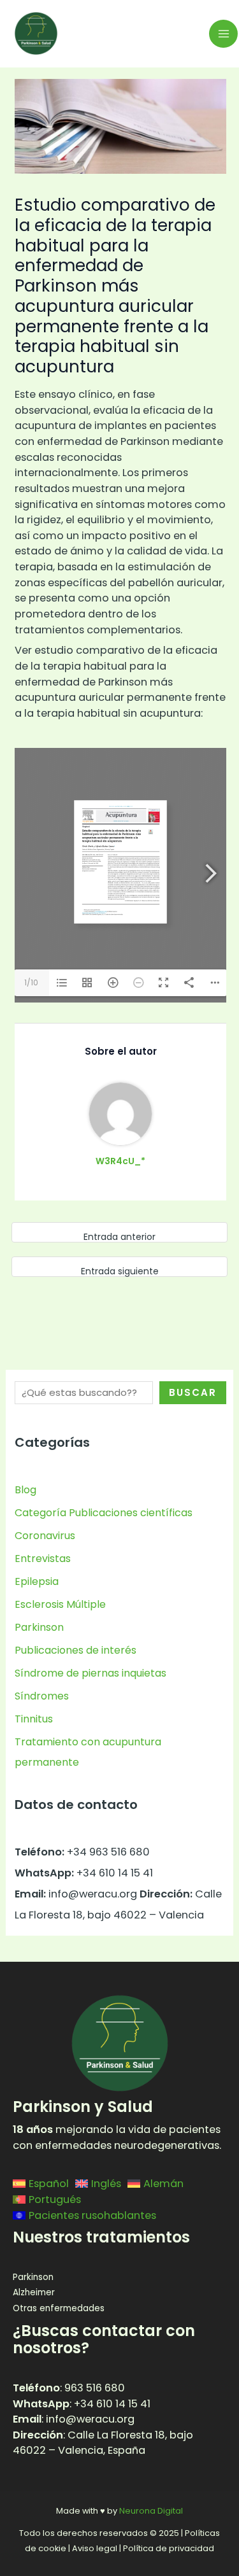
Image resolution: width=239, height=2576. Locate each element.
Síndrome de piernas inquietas (91, 1673)
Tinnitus (34, 1719)
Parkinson (39, 1627)
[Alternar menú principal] (223, 34)
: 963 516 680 (69, 2388)
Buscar (193, 1392)
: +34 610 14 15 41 (82, 2404)
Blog (25, 1490)
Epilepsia (37, 1581)
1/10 (31, 982)
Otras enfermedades (59, 2308)
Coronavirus (45, 1536)
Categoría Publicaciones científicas (104, 1513)
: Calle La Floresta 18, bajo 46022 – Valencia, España (103, 2443)
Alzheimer (34, 2292)
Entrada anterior (119, 1237)
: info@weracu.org (74, 2419)
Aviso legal (95, 2548)
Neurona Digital (151, 2511)
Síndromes (42, 1696)
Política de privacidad (169, 2548)
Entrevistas (43, 1559)
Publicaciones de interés (76, 1650)
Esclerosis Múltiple (60, 1604)
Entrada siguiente (120, 1271)
